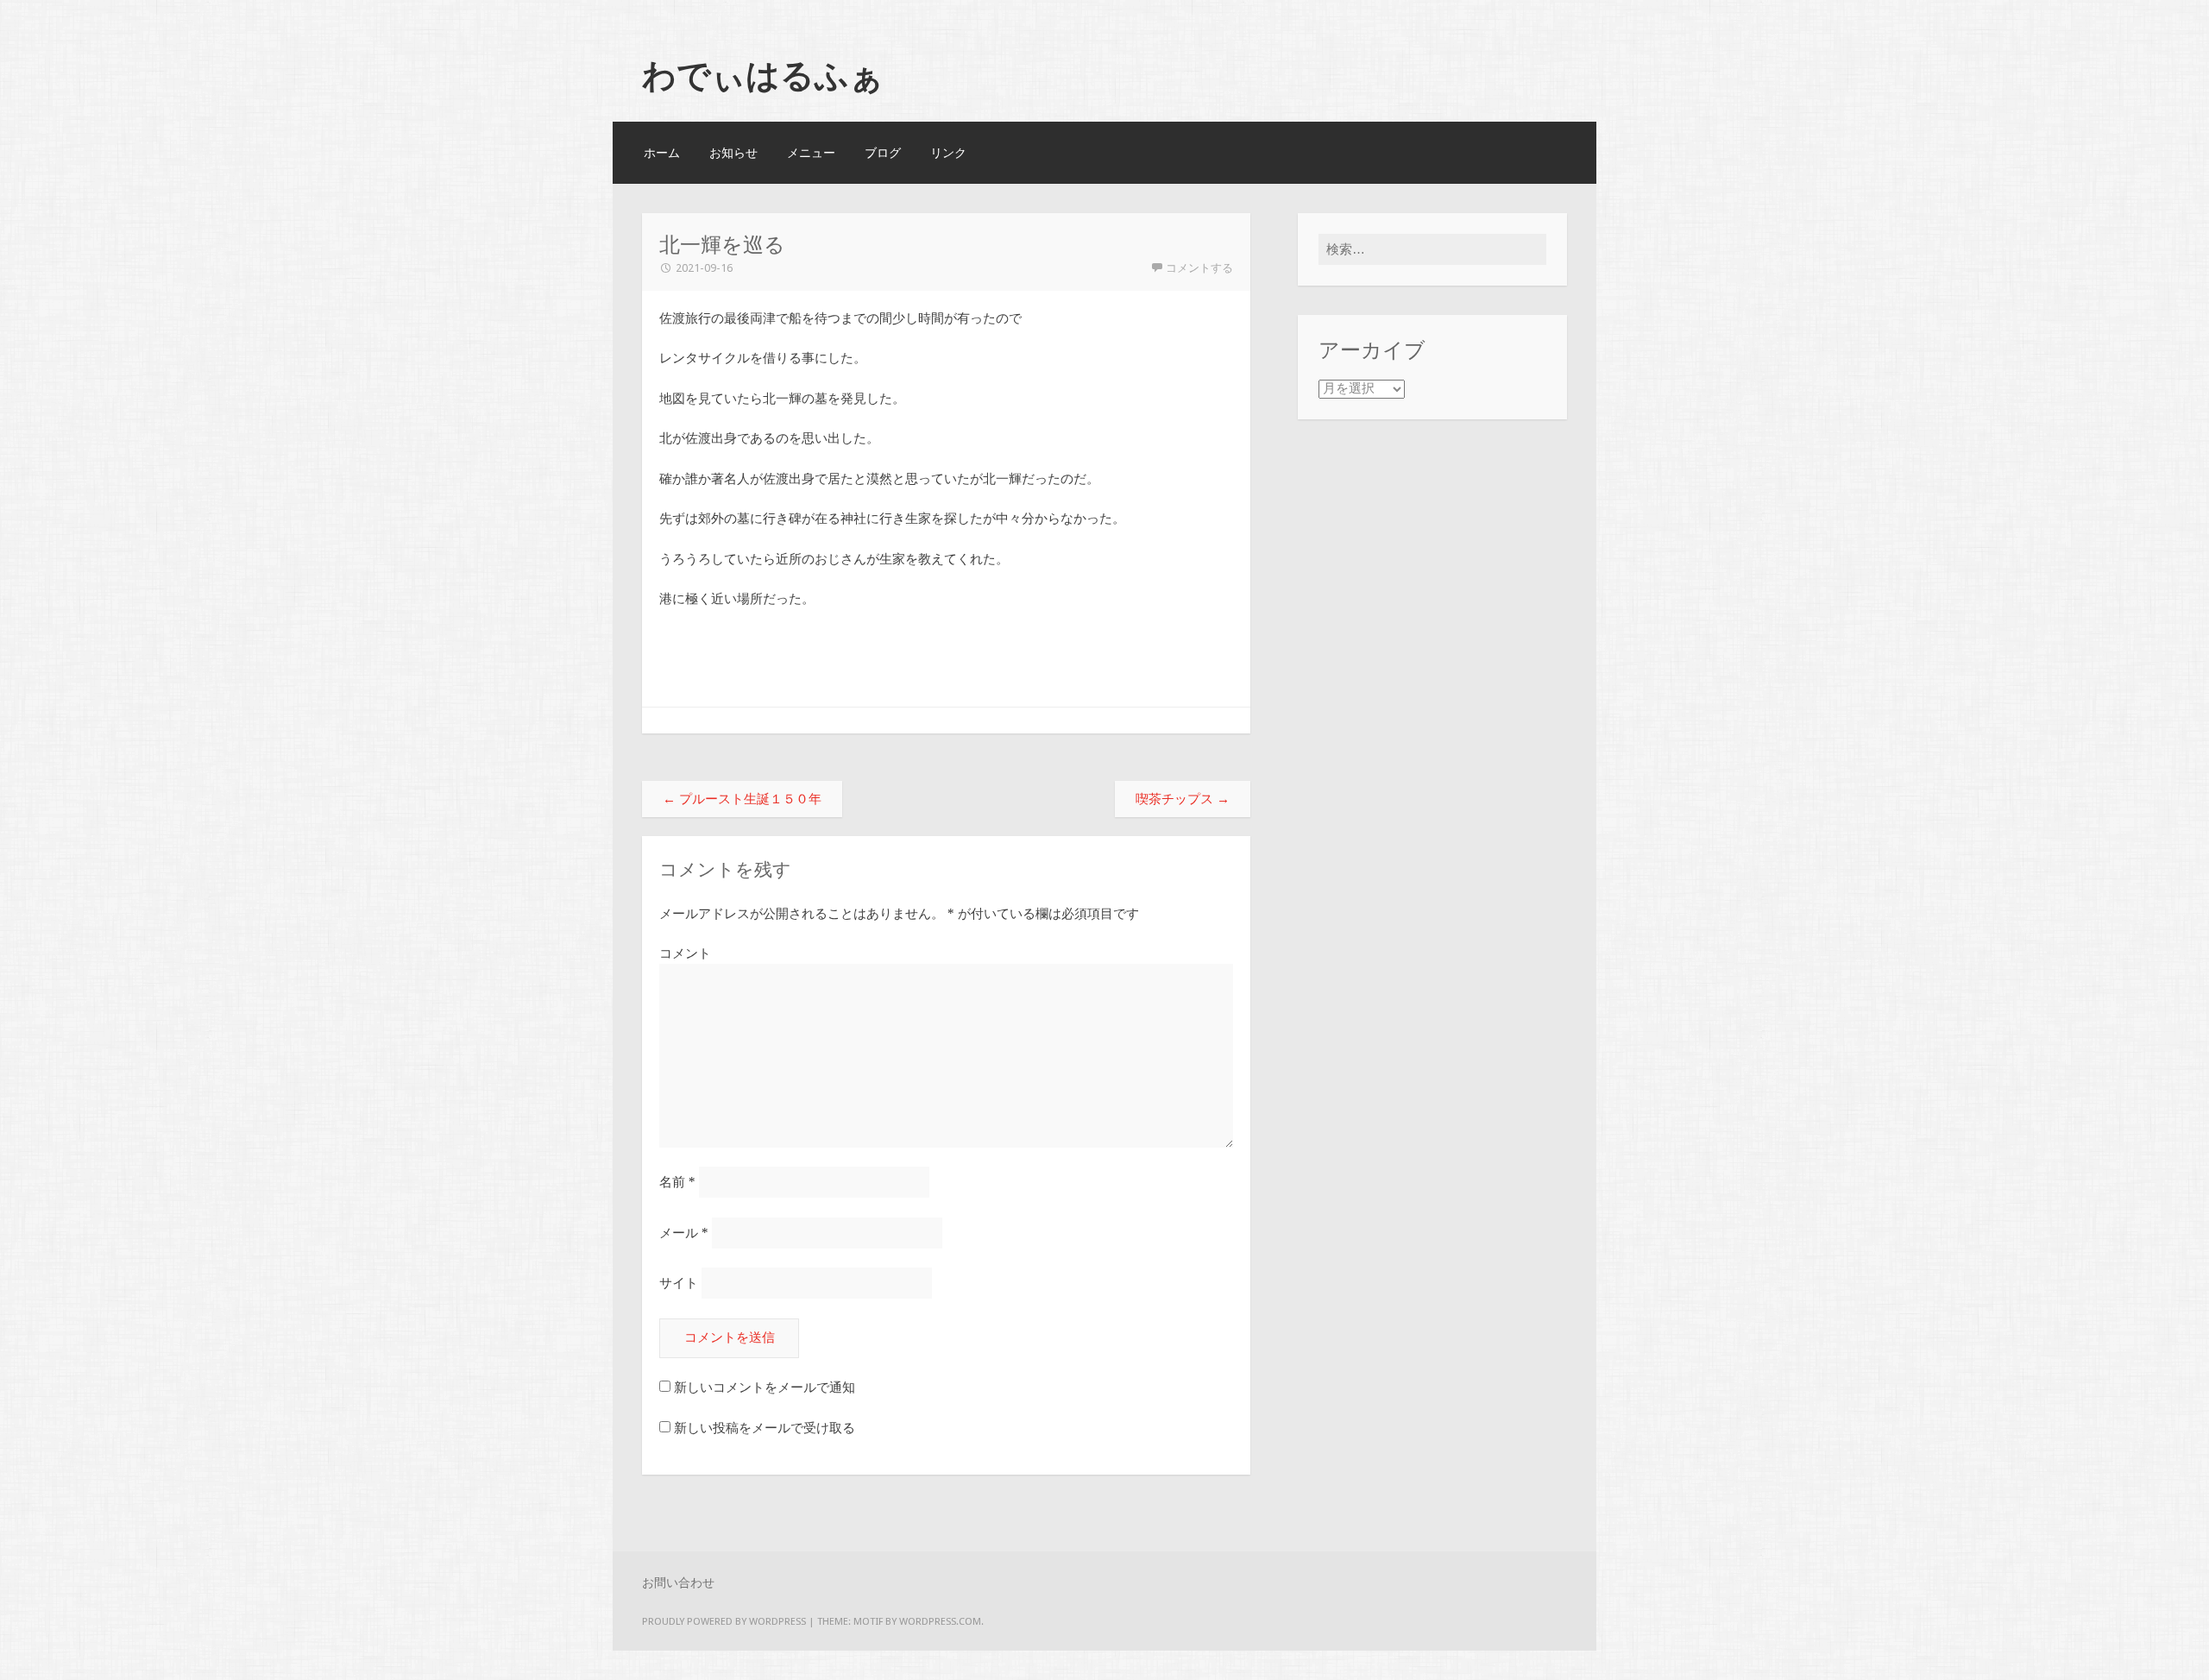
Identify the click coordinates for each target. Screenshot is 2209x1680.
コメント (685, 953)
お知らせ (733, 153)
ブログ (883, 153)
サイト (679, 1283)
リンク (948, 153)
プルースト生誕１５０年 (742, 799)
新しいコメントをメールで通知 (765, 1387)
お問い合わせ (678, 1582)
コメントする (1199, 268)
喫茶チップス (1183, 799)
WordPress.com (940, 1621)
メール (684, 1233)
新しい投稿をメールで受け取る (765, 1428)
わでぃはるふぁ (763, 75)
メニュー (811, 153)
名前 (677, 1182)
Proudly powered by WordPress (724, 1621)
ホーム (662, 153)
